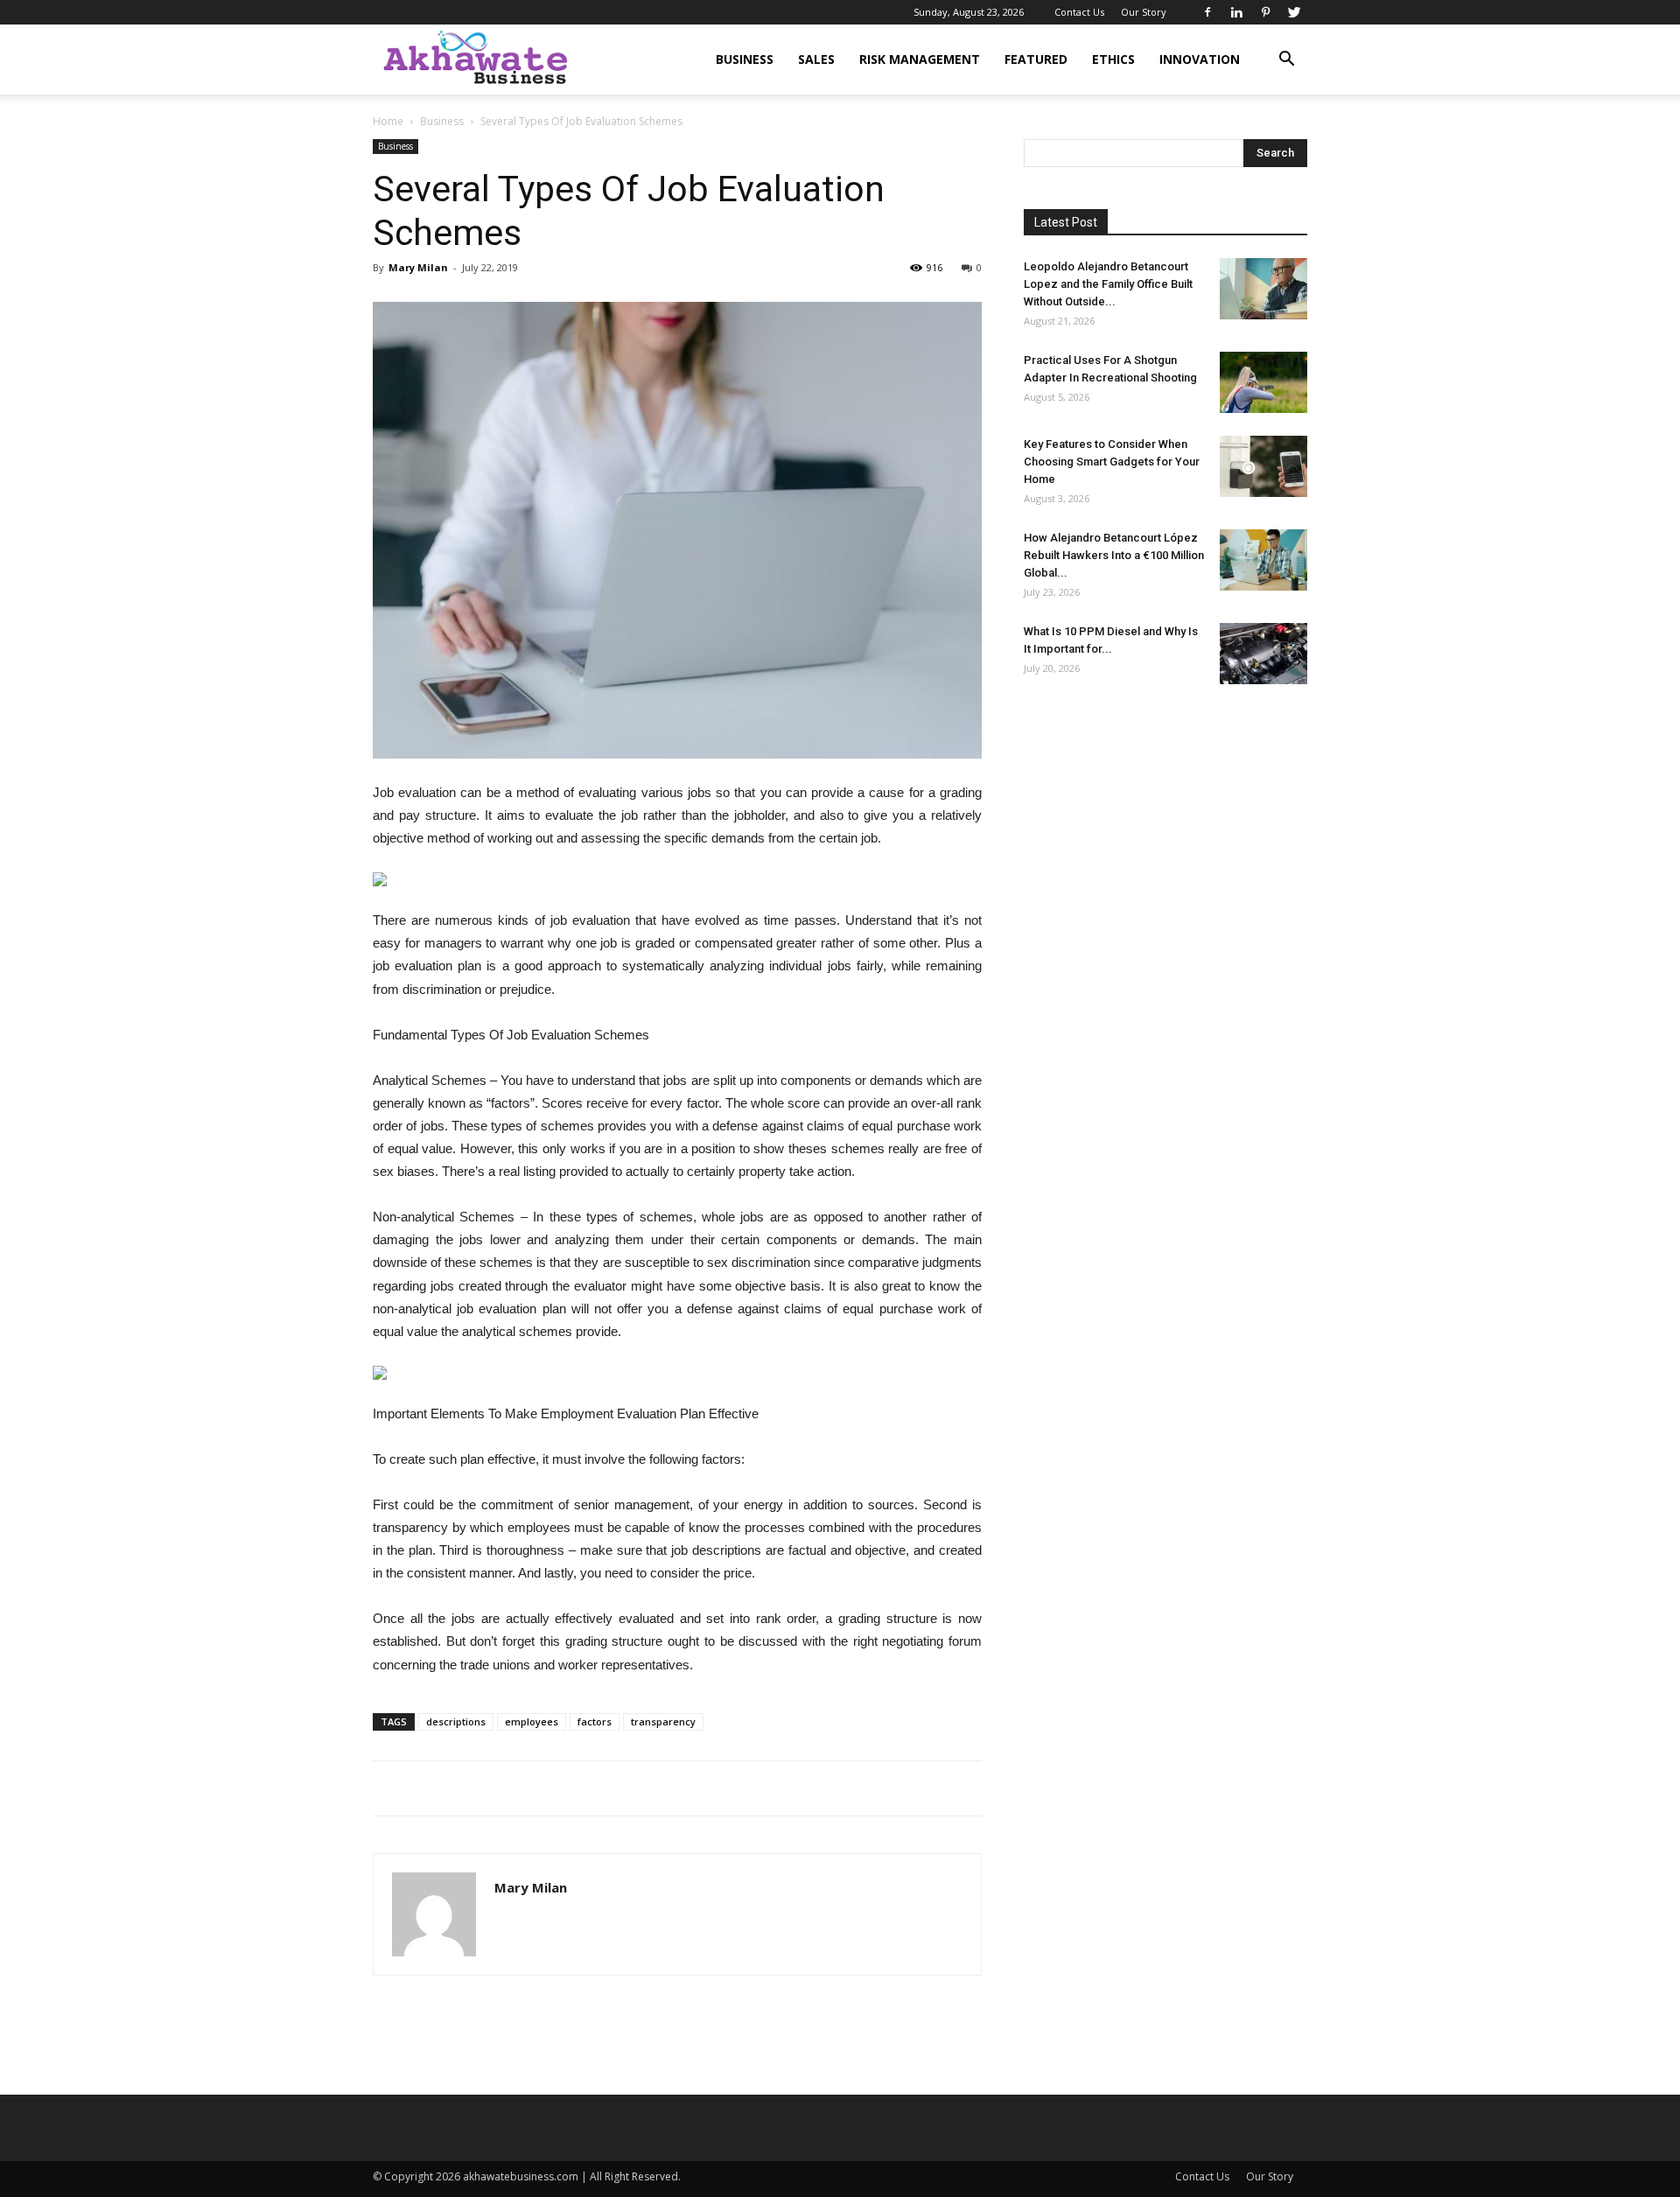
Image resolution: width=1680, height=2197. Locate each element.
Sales (816, 59)
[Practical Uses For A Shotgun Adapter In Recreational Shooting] (1263, 382)
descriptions (456, 1721)
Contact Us (1079, 12)
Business (745, 59)
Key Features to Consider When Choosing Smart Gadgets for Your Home (1112, 462)
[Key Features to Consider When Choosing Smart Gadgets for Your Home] (1263, 466)
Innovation (1200, 59)
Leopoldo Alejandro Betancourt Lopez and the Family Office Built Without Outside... (1108, 284)
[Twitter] (1294, 12)
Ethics (1113, 59)
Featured (1036, 59)
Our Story (1144, 12)
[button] (1286, 61)
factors (595, 1721)
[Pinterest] (1265, 12)
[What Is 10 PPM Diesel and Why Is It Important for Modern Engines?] (1263, 654)
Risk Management (920, 59)
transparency (663, 1721)
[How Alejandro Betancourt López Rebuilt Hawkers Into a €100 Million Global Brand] (1263, 560)
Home (388, 121)
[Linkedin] (1236, 12)
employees (532, 1721)
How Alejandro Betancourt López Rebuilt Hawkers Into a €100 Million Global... (1114, 555)
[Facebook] (1207, 12)
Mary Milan (418, 267)
